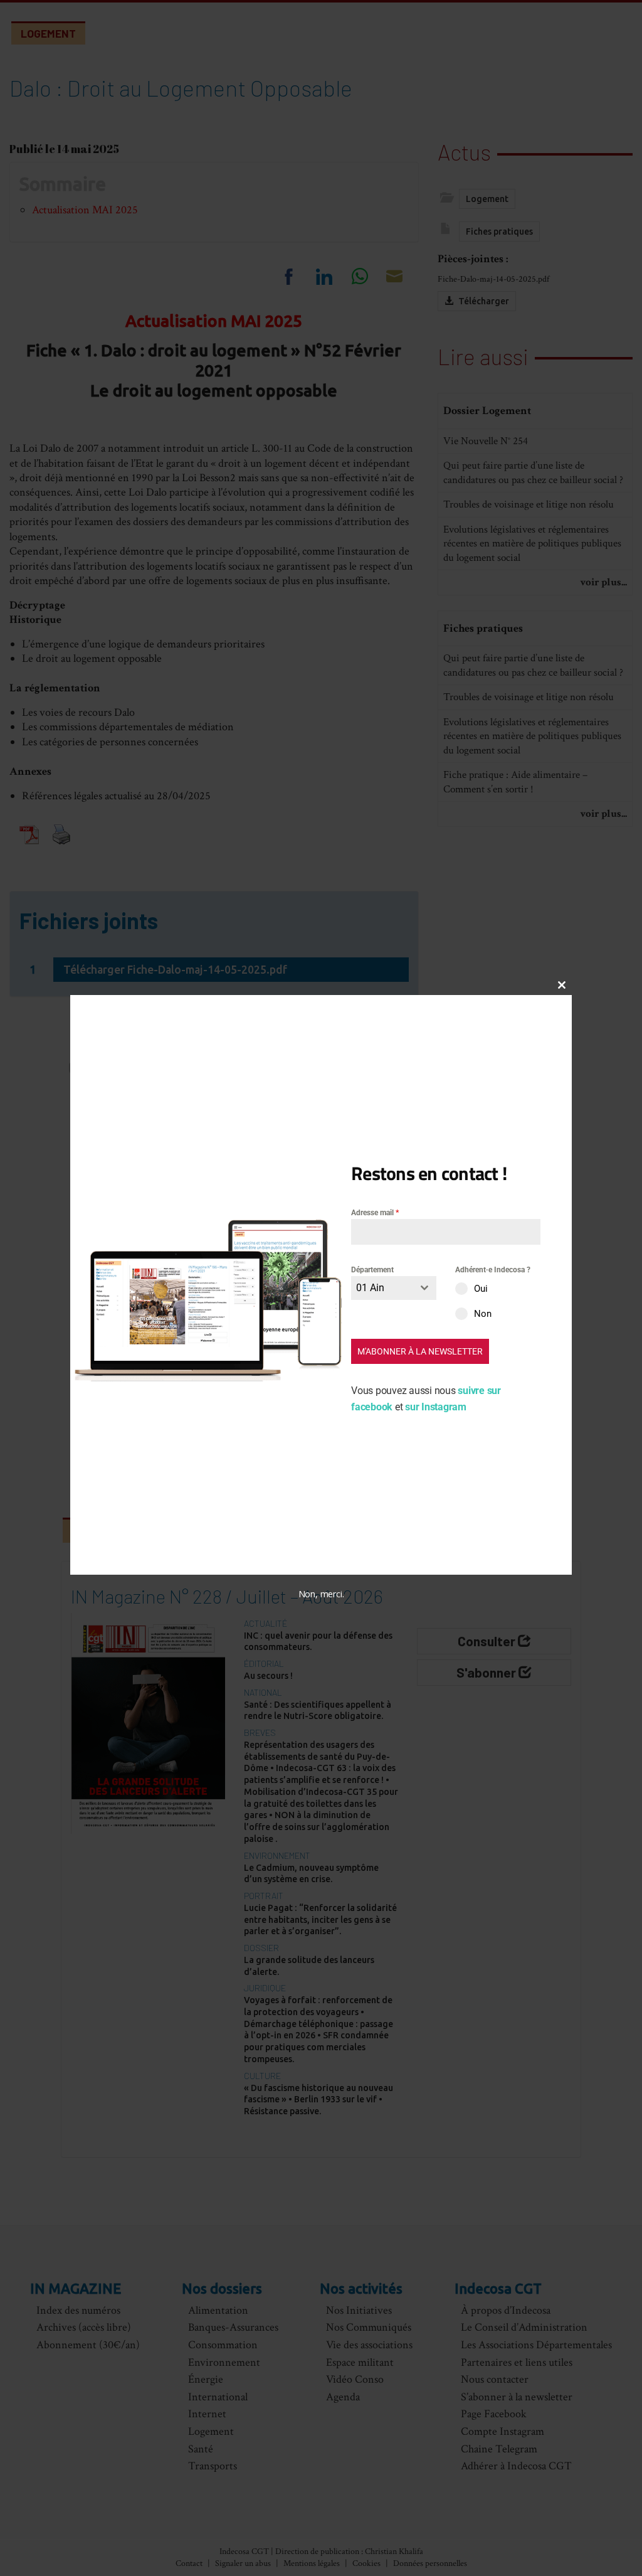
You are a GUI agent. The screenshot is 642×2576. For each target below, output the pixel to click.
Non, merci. (321, 1594)
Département (372, 1270)
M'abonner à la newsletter (420, 1351)
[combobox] (394, 1288)
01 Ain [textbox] (370, 1288)
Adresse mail (375, 1213)
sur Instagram (436, 1407)
